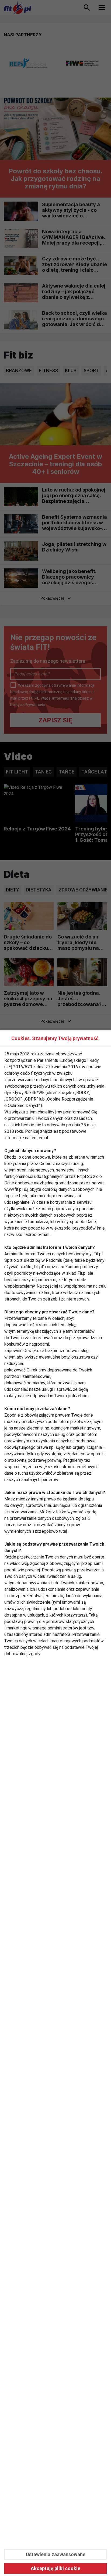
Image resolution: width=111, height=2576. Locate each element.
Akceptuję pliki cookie (55, 2568)
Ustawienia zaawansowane (56, 2554)
